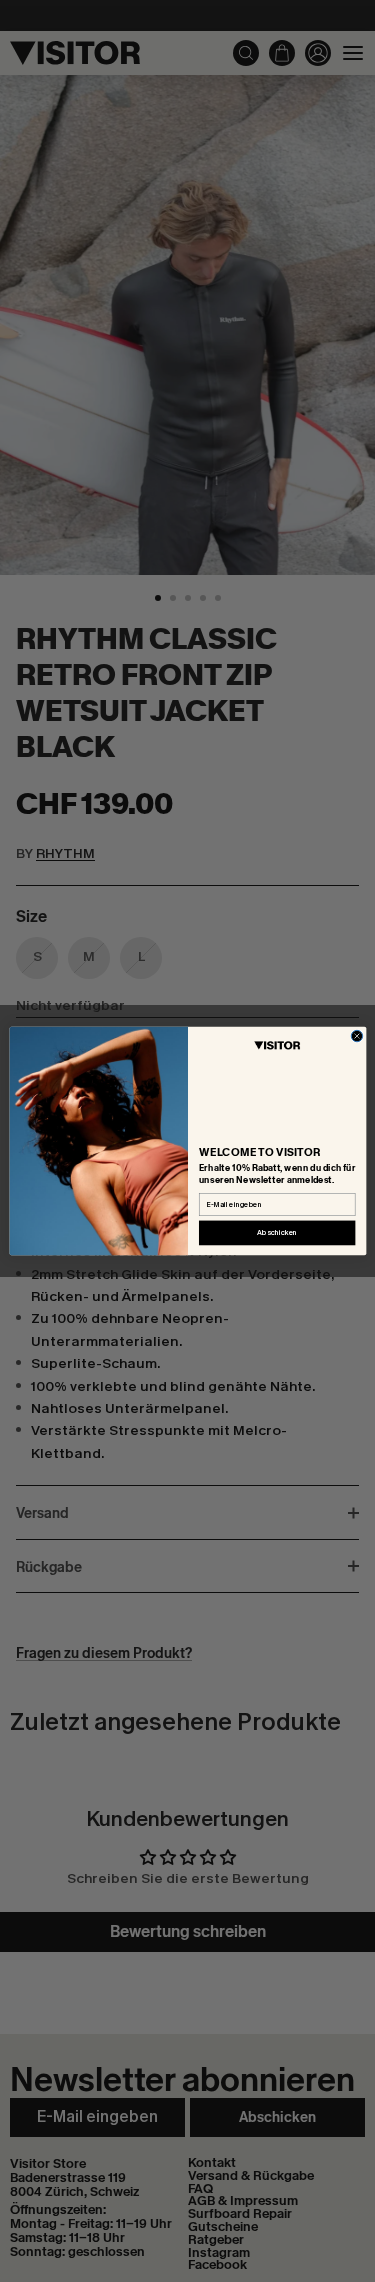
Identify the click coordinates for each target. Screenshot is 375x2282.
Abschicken (277, 1233)
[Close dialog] (356, 1035)
